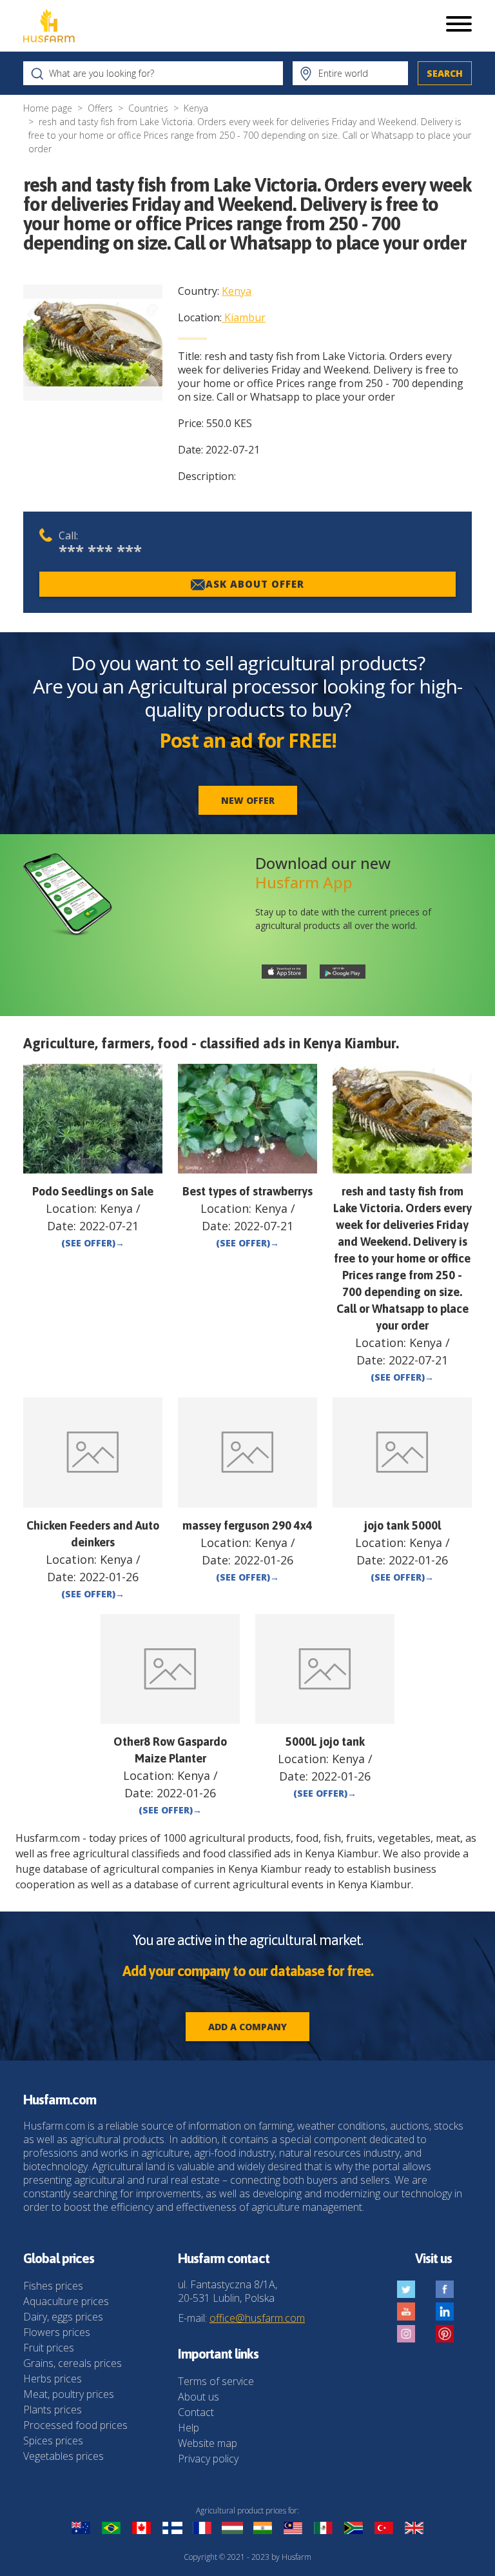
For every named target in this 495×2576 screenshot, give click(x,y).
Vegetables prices (63, 2456)
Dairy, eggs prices (63, 2317)
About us (199, 2397)
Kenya (196, 108)
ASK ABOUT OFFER (255, 584)
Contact (196, 2412)
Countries (148, 108)
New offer (248, 800)
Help (189, 2428)
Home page (48, 108)
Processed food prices (75, 2425)
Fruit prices (49, 2348)
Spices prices (53, 2441)
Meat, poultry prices (69, 2394)
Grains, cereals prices (73, 2363)
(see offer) (93, 1243)
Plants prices (53, 2410)
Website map (208, 2443)
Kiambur (245, 317)
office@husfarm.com (257, 2318)
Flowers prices (57, 2332)
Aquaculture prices (66, 2301)
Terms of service (216, 2381)
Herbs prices (53, 2379)
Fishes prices (53, 2286)
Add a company (247, 2027)
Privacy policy (208, 2459)
